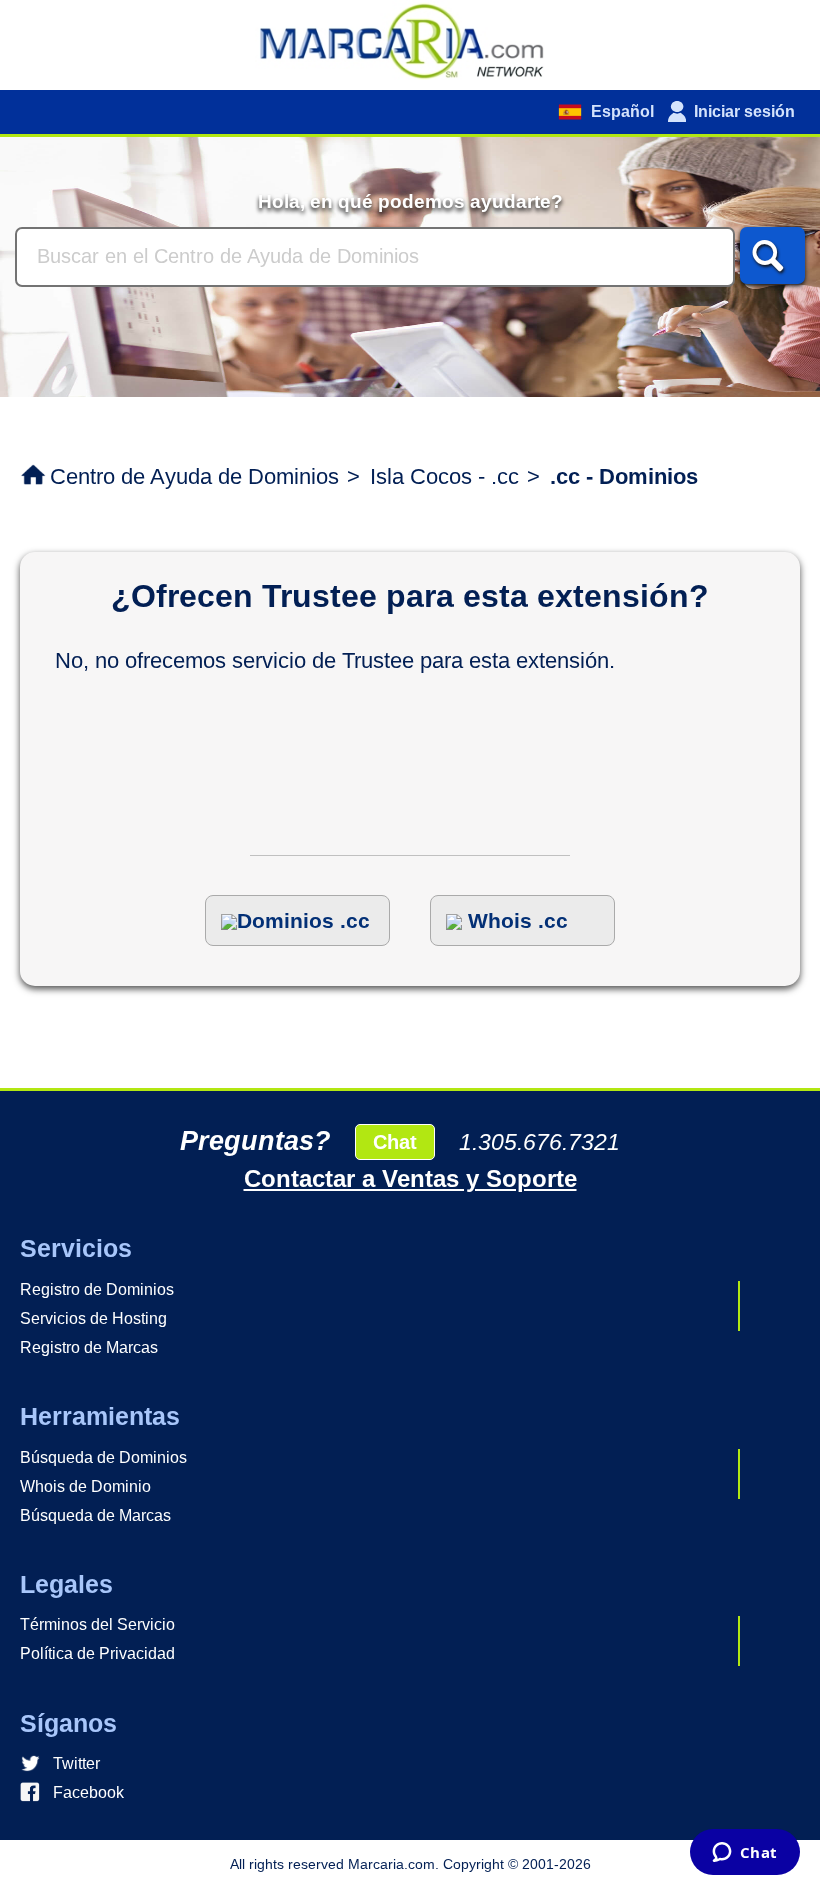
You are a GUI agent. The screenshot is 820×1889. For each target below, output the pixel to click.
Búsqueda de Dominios (103, 1457)
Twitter (76, 1763)
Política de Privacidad (97, 1653)
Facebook (88, 1792)
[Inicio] (410, 40)
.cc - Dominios (624, 476)
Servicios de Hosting (93, 1318)
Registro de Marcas (89, 1347)
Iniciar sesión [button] (744, 111)
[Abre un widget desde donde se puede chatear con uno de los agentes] (744, 1854)
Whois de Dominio (85, 1486)
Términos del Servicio (97, 1624)
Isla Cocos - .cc (444, 476)
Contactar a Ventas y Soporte (410, 1178)
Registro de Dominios (97, 1289)
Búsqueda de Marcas (95, 1515)
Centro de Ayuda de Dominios (194, 476)
